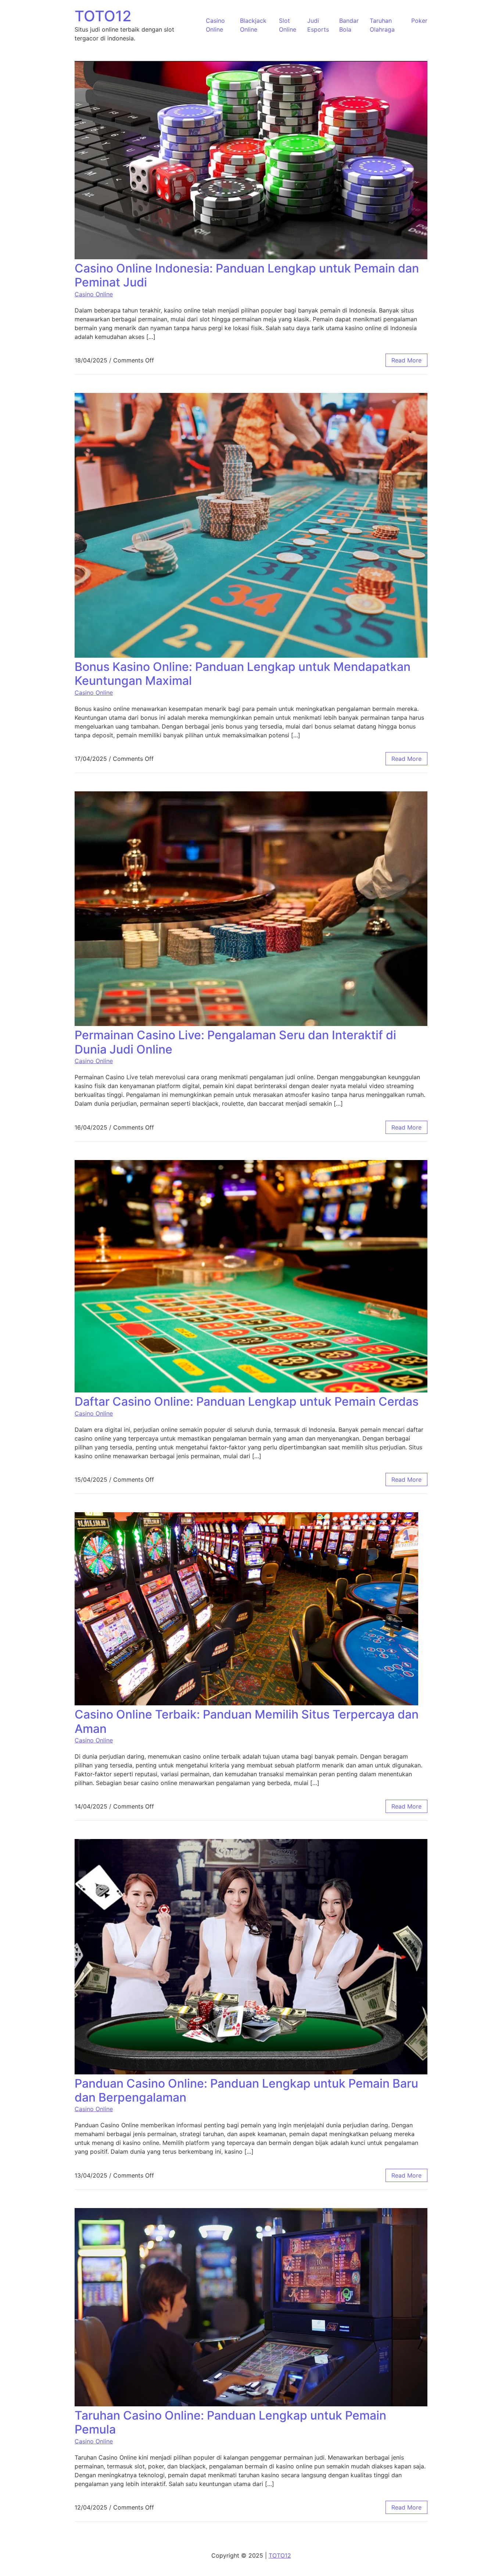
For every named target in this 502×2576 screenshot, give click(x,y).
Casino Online (94, 294)
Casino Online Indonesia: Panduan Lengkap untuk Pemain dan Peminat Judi (247, 275)
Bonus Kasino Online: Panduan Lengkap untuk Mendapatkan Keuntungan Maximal (243, 674)
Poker (419, 21)
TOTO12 (103, 16)
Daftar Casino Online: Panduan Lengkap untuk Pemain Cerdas (247, 1401)
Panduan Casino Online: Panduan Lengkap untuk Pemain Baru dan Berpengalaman (246, 2090)
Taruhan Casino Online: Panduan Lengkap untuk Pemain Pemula (230, 2422)
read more (406, 360)
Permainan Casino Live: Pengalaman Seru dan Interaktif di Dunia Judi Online (235, 1042)
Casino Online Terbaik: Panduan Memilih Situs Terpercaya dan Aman (247, 1721)
